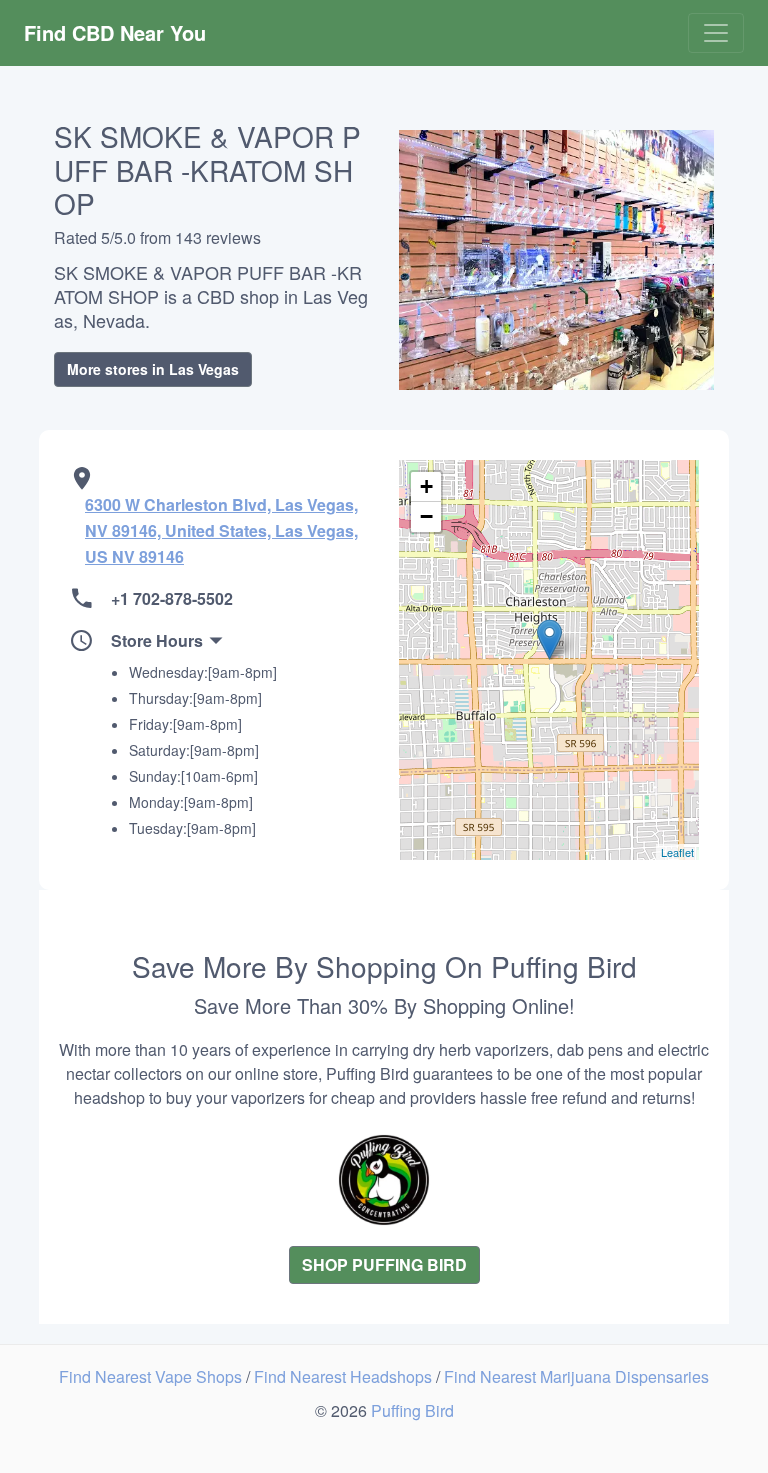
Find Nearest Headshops (345, 1376)
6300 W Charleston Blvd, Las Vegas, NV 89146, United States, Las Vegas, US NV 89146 (221, 530)
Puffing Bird (412, 1410)
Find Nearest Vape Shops (152, 1376)
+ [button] (426, 486)
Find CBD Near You (115, 32)
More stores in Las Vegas (153, 369)
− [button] (426, 516)
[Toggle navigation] (716, 33)
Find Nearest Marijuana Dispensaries (576, 1376)
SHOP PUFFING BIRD (384, 1264)
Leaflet (677, 852)
